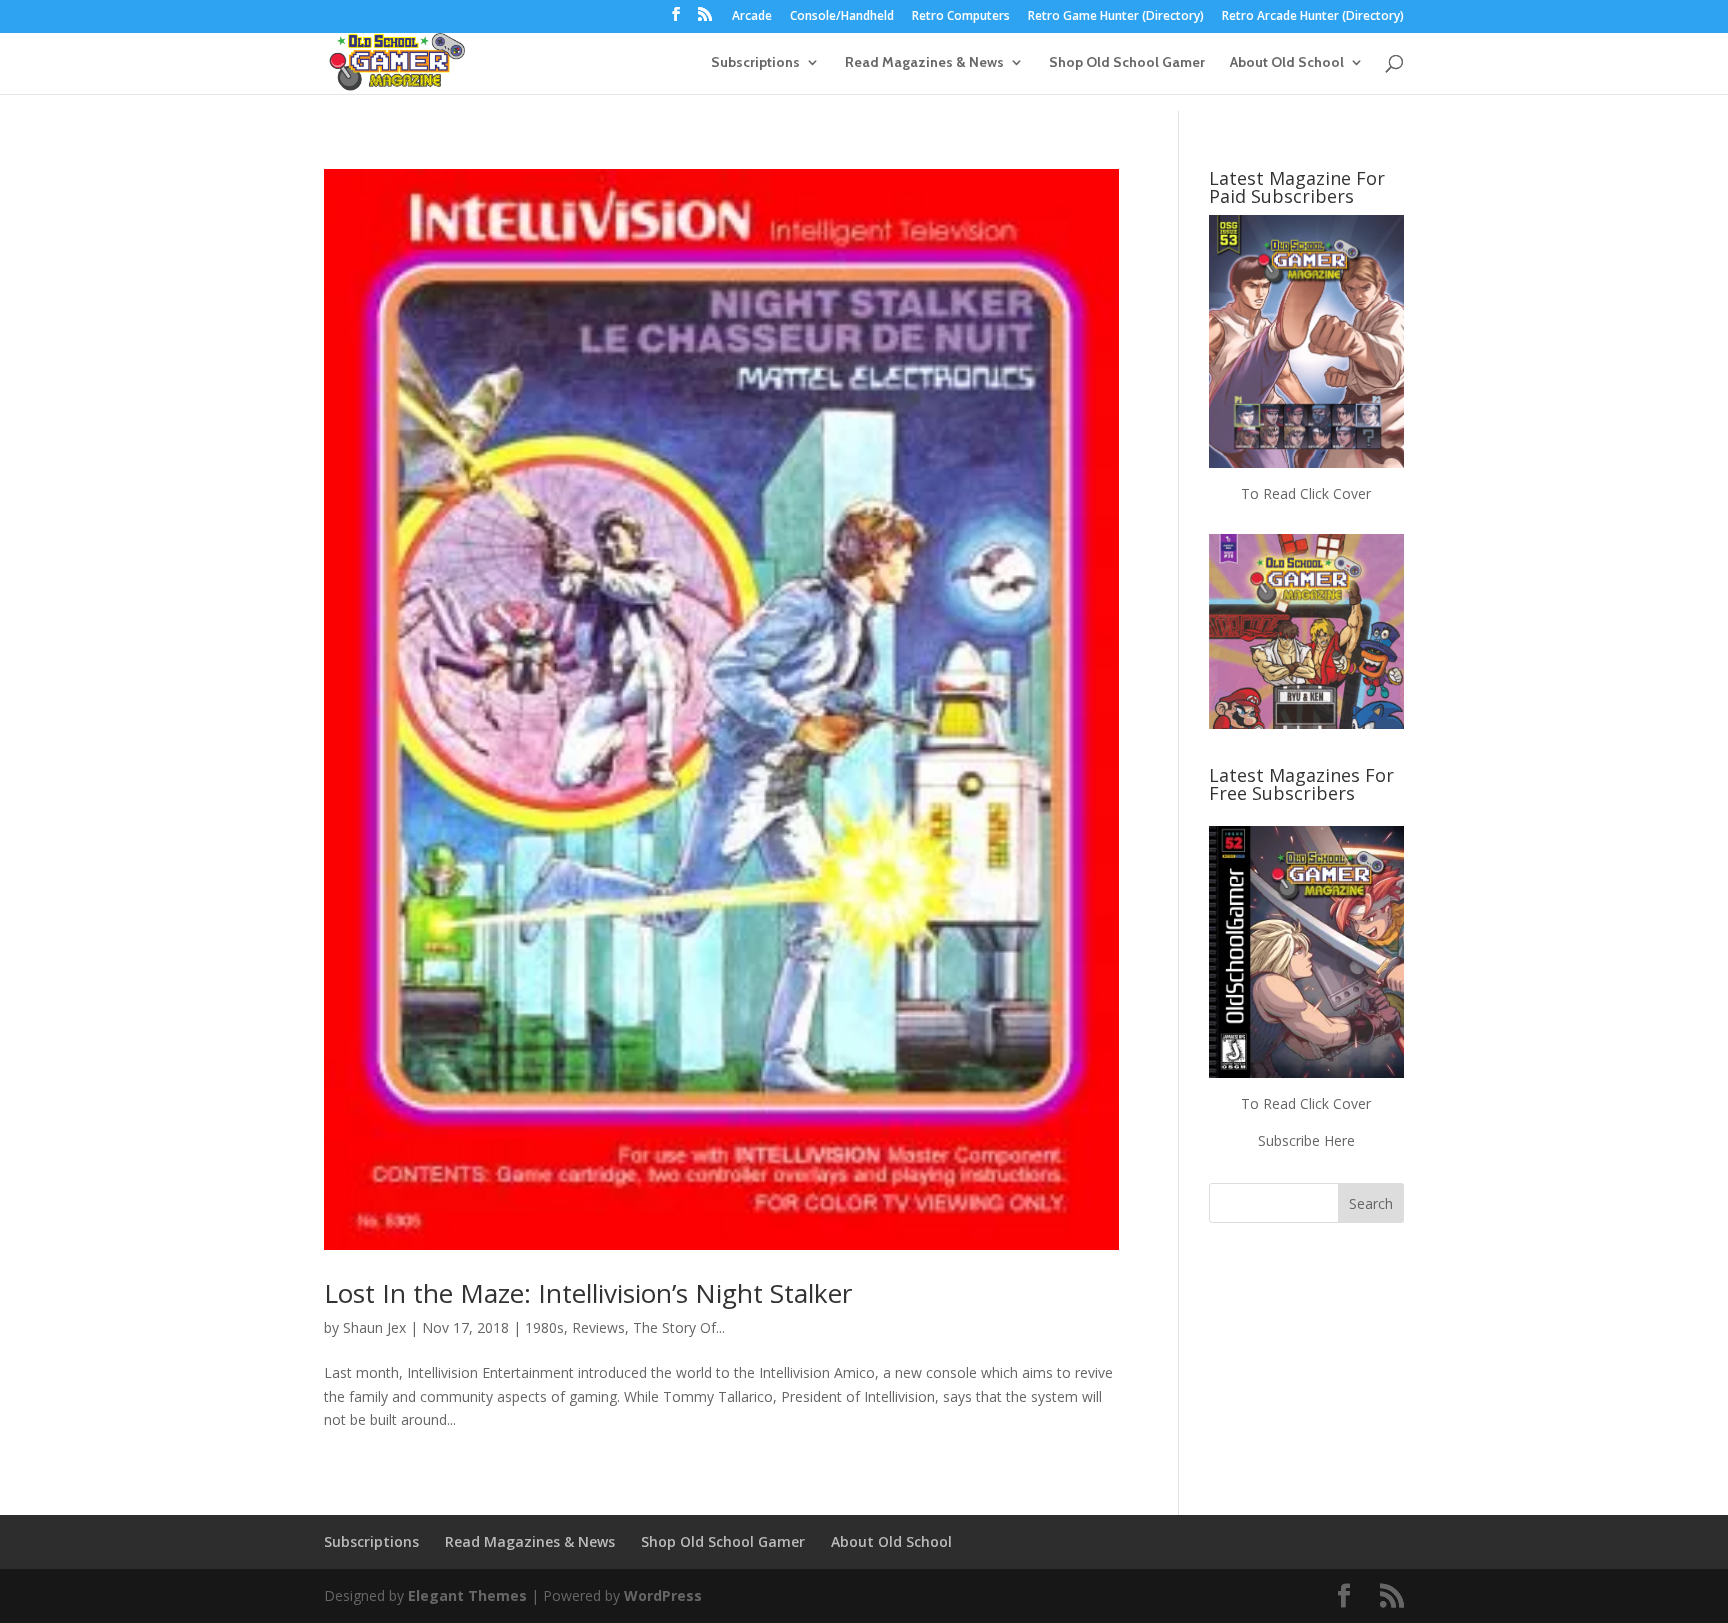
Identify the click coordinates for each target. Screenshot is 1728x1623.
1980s (544, 1327)
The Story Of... (679, 1327)
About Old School (1287, 63)
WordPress (663, 1595)
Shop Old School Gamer (1127, 63)
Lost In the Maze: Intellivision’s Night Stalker (588, 1293)
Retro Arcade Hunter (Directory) (1313, 17)
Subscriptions (755, 63)
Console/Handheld (842, 17)
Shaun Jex (374, 1327)
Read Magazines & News (924, 63)
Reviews (598, 1327)
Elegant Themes (467, 1595)
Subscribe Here (1306, 1140)
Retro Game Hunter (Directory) (1116, 17)
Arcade (752, 17)
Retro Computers (961, 17)
